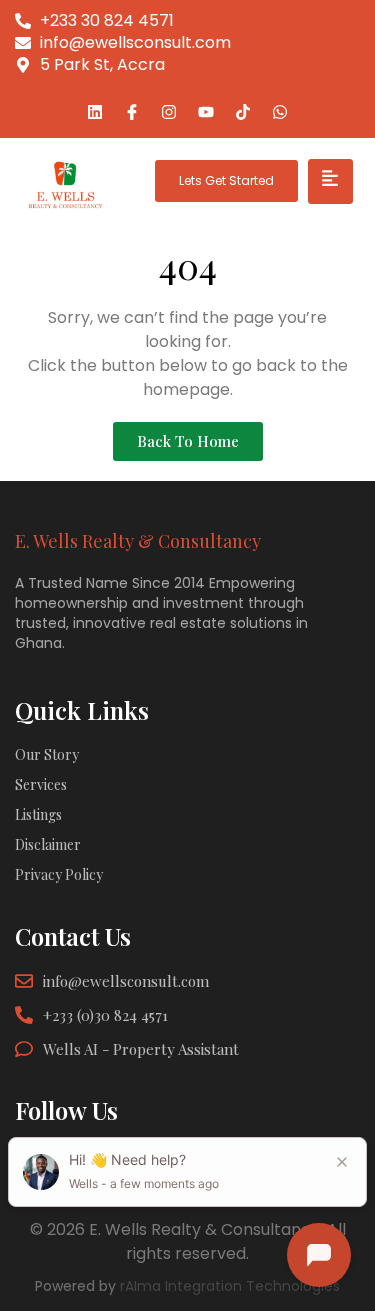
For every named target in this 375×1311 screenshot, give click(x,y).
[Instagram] (169, 112)
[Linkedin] (95, 112)
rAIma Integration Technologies (230, 1286)
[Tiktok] (243, 112)
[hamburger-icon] (330, 181)
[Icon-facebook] (132, 112)
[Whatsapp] (280, 112)
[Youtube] (206, 112)
